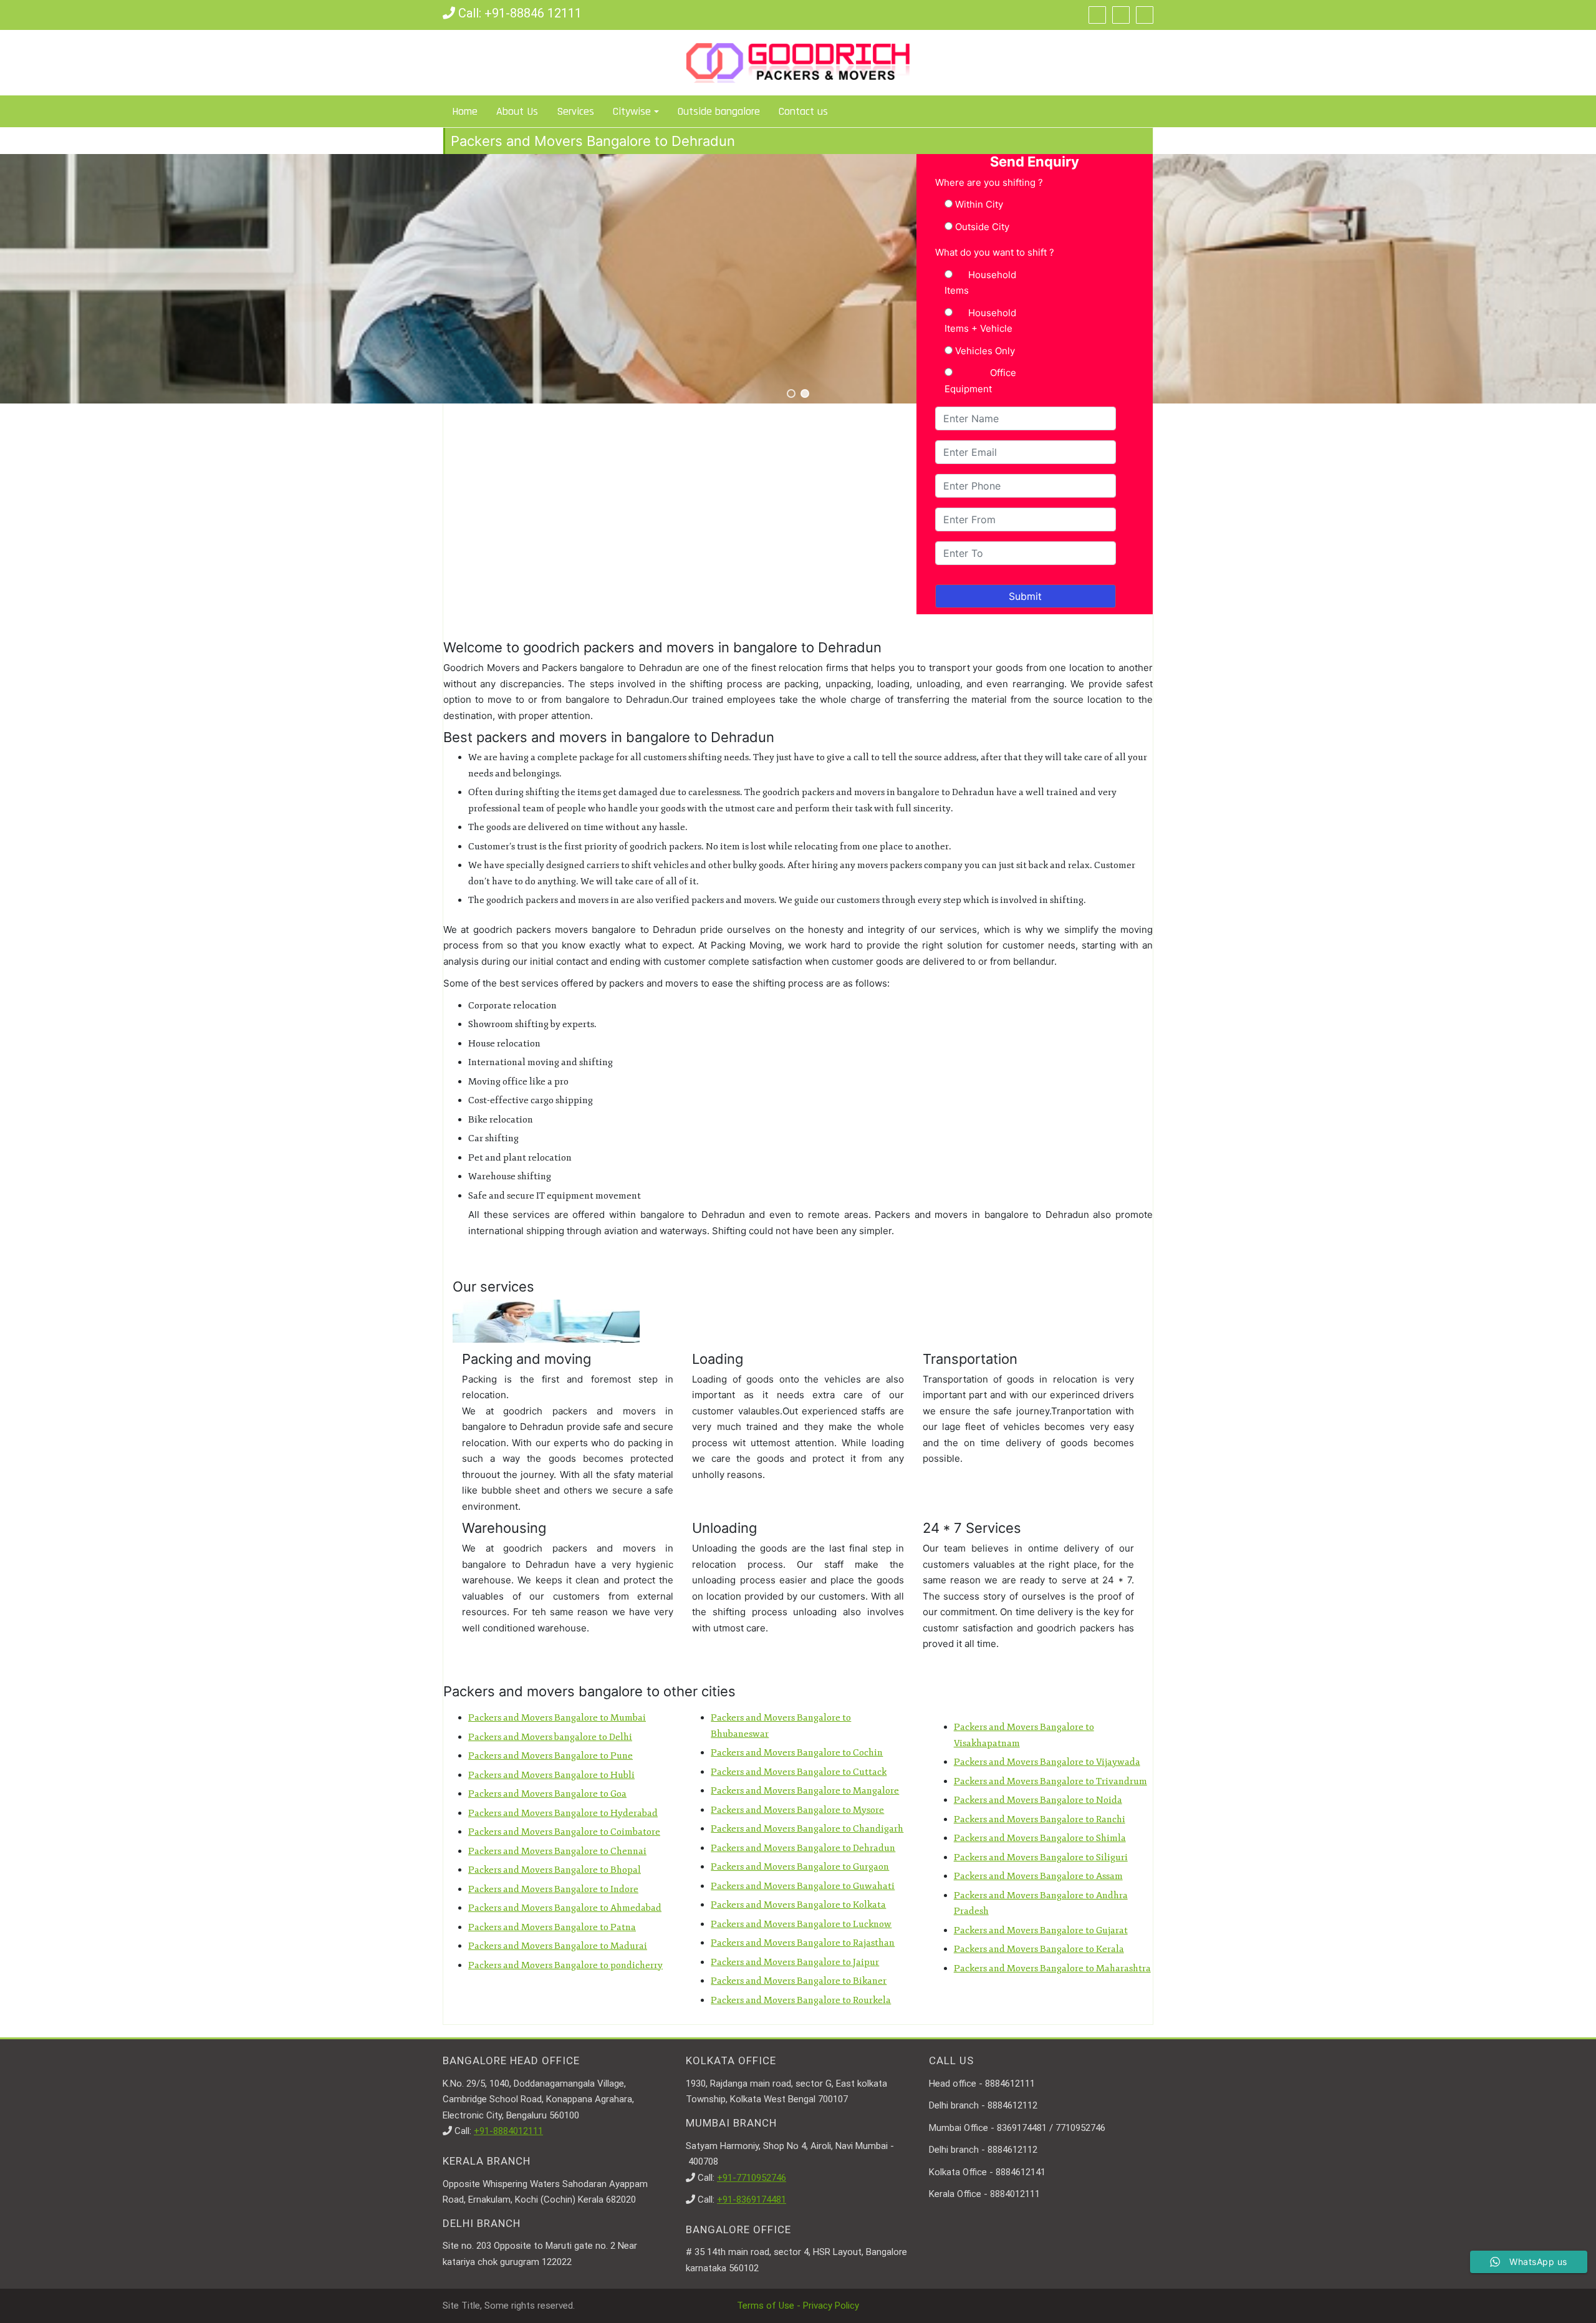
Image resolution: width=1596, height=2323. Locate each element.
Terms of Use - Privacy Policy (798, 2306)
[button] (791, 394)
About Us (517, 111)
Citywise (632, 111)
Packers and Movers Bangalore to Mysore (797, 1810)
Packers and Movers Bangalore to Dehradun (803, 1848)
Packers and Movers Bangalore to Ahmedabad (565, 1908)
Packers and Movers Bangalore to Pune (550, 1756)
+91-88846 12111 (533, 13)
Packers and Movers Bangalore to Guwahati (803, 1886)
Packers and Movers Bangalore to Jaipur (795, 1962)
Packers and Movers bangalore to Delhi (550, 1737)
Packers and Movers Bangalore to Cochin (797, 1753)
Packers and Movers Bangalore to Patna (552, 1927)
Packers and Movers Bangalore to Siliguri (1041, 1857)
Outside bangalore (719, 111)
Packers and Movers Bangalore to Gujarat (1041, 1930)
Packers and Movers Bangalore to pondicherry (565, 1965)
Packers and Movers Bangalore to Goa (547, 1794)
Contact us (803, 111)
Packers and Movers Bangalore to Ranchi (1040, 1819)
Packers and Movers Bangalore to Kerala (1039, 1949)
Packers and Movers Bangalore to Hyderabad (563, 1813)
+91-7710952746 (752, 2178)
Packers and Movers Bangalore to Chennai (557, 1851)
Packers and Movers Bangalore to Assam (1038, 1876)
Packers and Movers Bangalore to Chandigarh (807, 1829)
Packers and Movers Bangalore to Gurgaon (800, 1867)
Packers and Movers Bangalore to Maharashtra (1052, 1968)
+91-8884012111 (508, 2131)
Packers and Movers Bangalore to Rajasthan (803, 1943)
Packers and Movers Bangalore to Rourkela (801, 2000)
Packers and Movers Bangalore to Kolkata (798, 1905)
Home (465, 111)
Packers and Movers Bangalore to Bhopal (555, 1870)
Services (575, 111)
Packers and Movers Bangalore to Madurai (558, 1946)
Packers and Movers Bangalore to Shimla (1040, 1838)
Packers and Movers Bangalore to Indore (553, 1889)
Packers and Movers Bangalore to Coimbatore (564, 1832)
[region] (798, 279)
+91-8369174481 (752, 2200)
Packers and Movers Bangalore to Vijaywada (1047, 1762)
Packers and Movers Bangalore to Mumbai (557, 1718)
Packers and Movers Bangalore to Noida (1038, 1800)
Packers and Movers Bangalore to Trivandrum (1050, 1781)
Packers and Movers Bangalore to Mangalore (805, 1791)
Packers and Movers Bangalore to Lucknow (801, 1924)
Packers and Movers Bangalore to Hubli (551, 1775)
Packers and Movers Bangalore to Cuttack (799, 1772)
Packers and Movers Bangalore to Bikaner (799, 1981)
